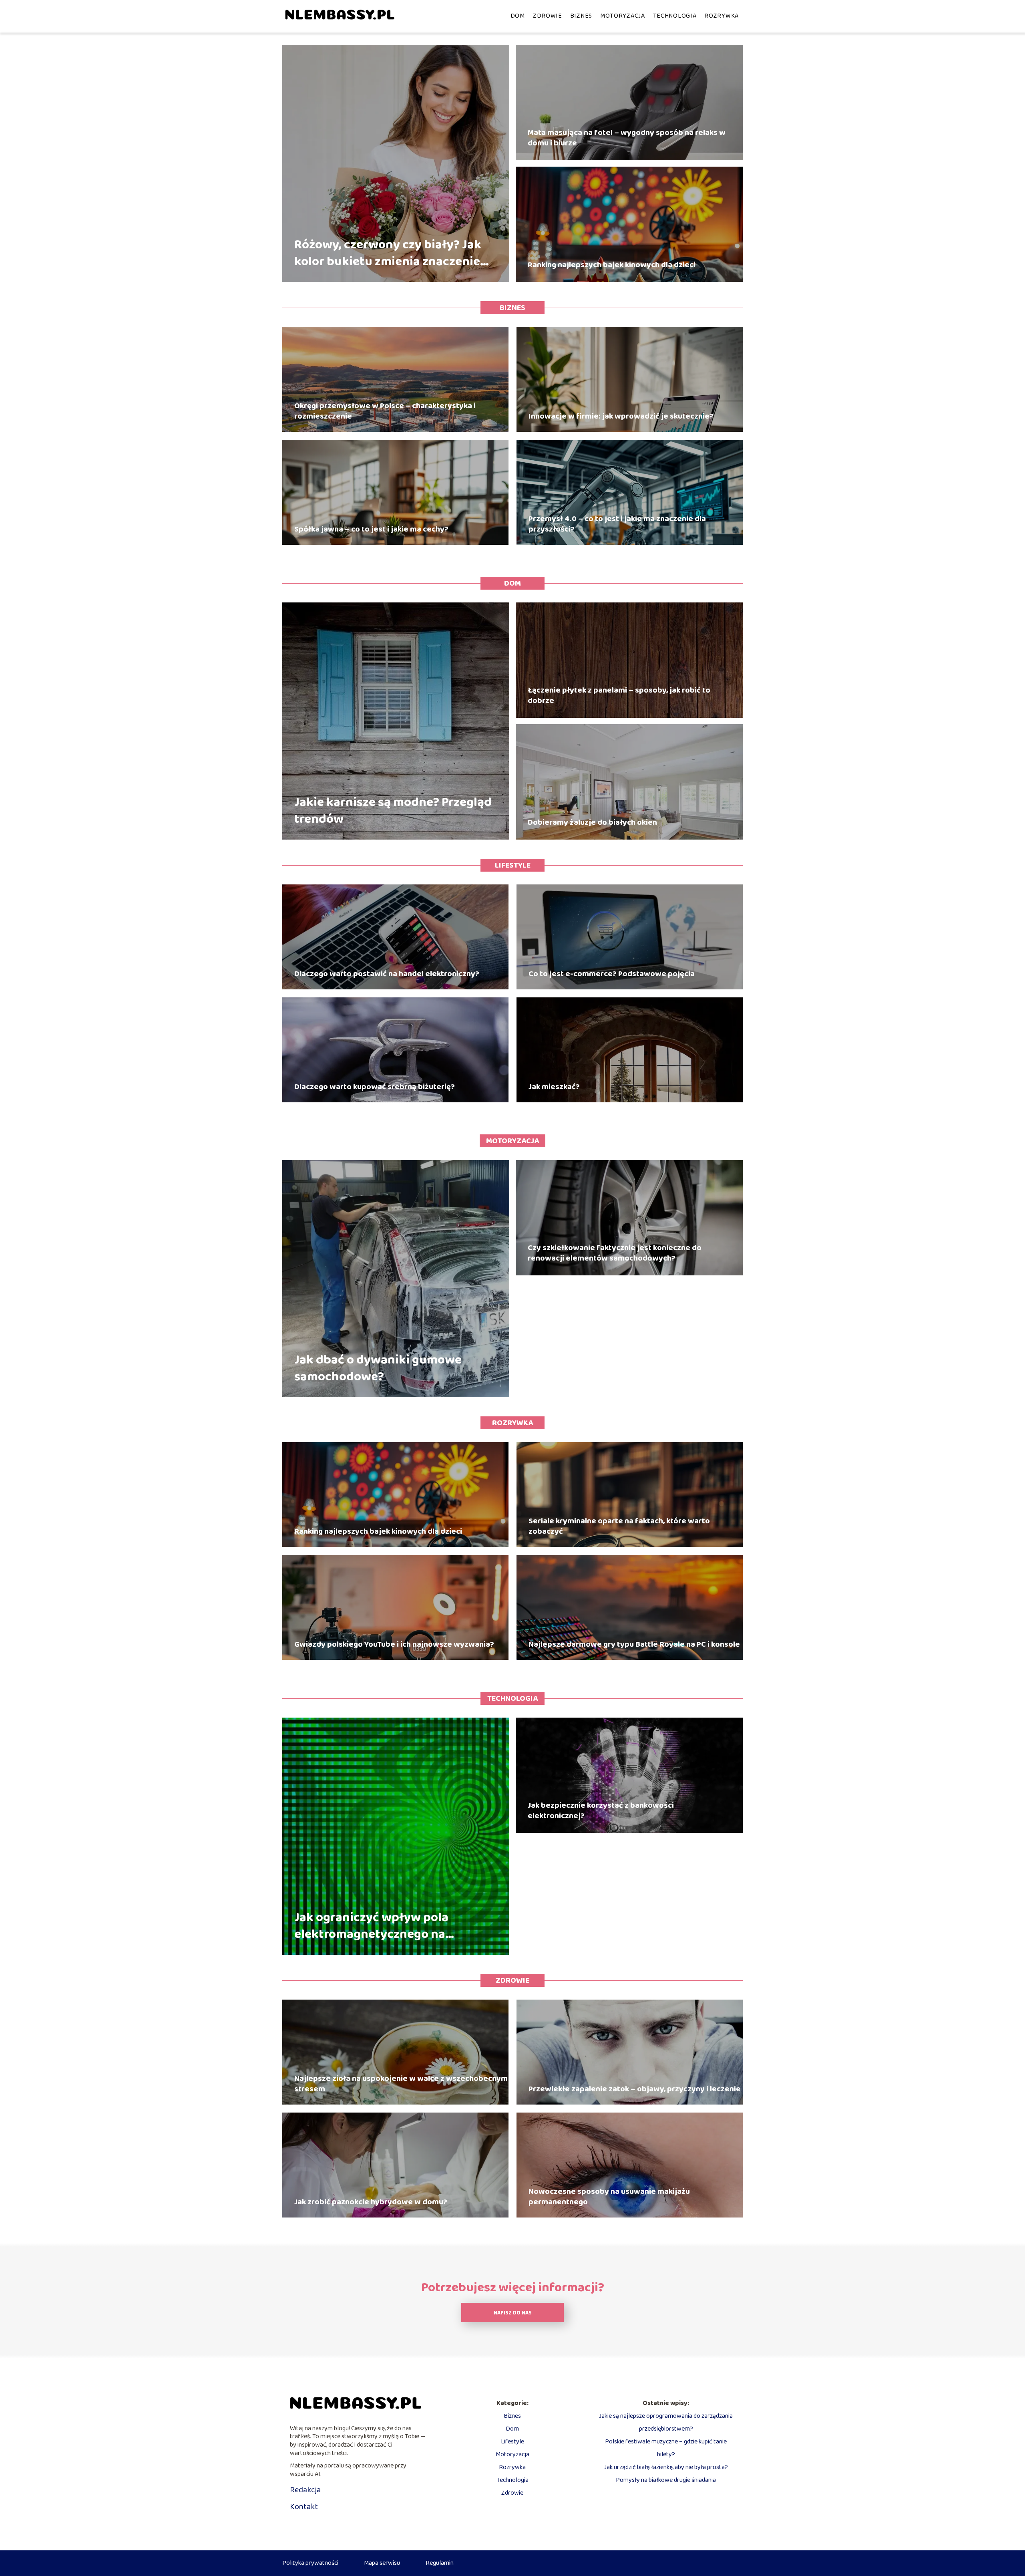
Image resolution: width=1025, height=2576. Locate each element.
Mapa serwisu (382, 2563)
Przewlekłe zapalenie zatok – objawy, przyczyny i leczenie (635, 2089)
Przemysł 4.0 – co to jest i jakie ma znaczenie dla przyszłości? (617, 524)
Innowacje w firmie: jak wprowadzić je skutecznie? (621, 416)
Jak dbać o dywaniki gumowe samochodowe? (378, 1369)
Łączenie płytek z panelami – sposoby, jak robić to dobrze (619, 695)
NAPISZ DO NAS (513, 2313)
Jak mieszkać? (554, 1087)
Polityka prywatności (310, 2563)
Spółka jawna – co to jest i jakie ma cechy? (371, 529)
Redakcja (305, 2490)
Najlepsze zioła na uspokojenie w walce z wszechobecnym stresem (401, 2084)
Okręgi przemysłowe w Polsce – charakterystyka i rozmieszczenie (385, 411)
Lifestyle (513, 865)
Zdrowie (548, 16)
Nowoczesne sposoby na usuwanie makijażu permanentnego (609, 2197)
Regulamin (440, 2563)
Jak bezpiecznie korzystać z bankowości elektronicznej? (601, 1811)
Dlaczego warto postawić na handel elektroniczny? (387, 974)
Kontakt (304, 2507)
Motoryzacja (623, 16)
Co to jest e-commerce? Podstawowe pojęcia (612, 974)
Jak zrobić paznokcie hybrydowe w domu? (371, 2202)
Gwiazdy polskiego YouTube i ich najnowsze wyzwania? (394, 1644)
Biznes (581, 16)
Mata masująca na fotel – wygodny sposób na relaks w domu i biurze (627, 138)
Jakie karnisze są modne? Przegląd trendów (393, 811)
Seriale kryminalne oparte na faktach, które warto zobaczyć (619, 1526)
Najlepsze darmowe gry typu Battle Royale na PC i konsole (634, 1644)
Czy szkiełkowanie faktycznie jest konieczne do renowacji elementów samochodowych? (615, 1253)
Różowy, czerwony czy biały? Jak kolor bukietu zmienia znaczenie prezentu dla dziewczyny (388, 253)
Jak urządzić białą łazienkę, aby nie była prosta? (666, 2467)
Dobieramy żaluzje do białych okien (592, 822)
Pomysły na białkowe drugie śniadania (666, 2480)
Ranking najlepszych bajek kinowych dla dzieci (612, 265)
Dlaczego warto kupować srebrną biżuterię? (375, 1087)
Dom (518, 16)
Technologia (675, 16)
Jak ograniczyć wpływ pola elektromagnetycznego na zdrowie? (371, 1926)
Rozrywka (722, 16)
